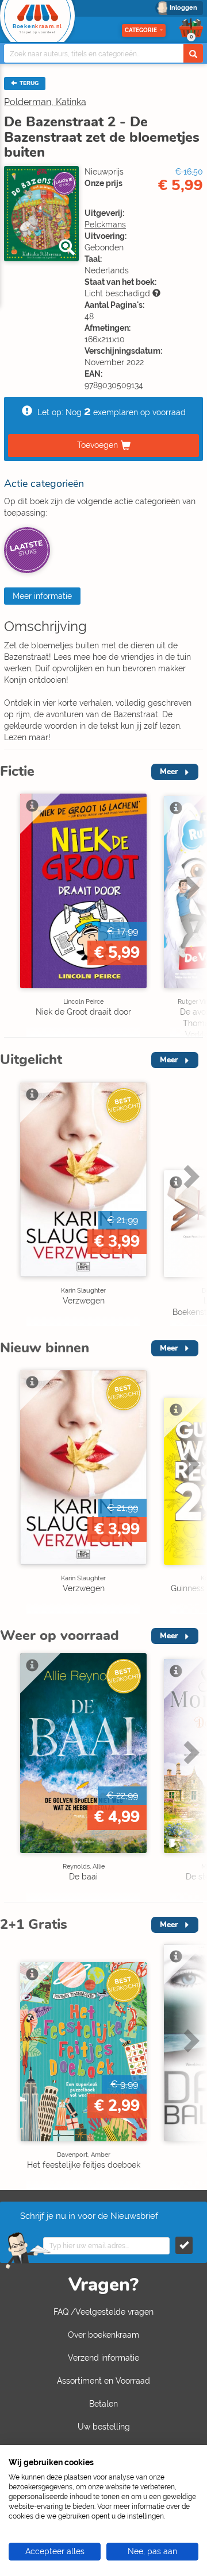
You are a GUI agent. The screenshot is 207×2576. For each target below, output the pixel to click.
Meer (169, 771)
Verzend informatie (103, 2358)
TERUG (28, 83)
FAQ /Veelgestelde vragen (103, 2312)
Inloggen (183, 8)
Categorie (141, 30)
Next (190, 912)
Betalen (103, 2404)
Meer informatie (42, 596)
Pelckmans (105, 225)
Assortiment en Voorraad (103, 2381)
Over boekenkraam (103, 2335)
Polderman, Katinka (45, 102)
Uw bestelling (104, 2427)
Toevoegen (97, 444)
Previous (11, 912)
